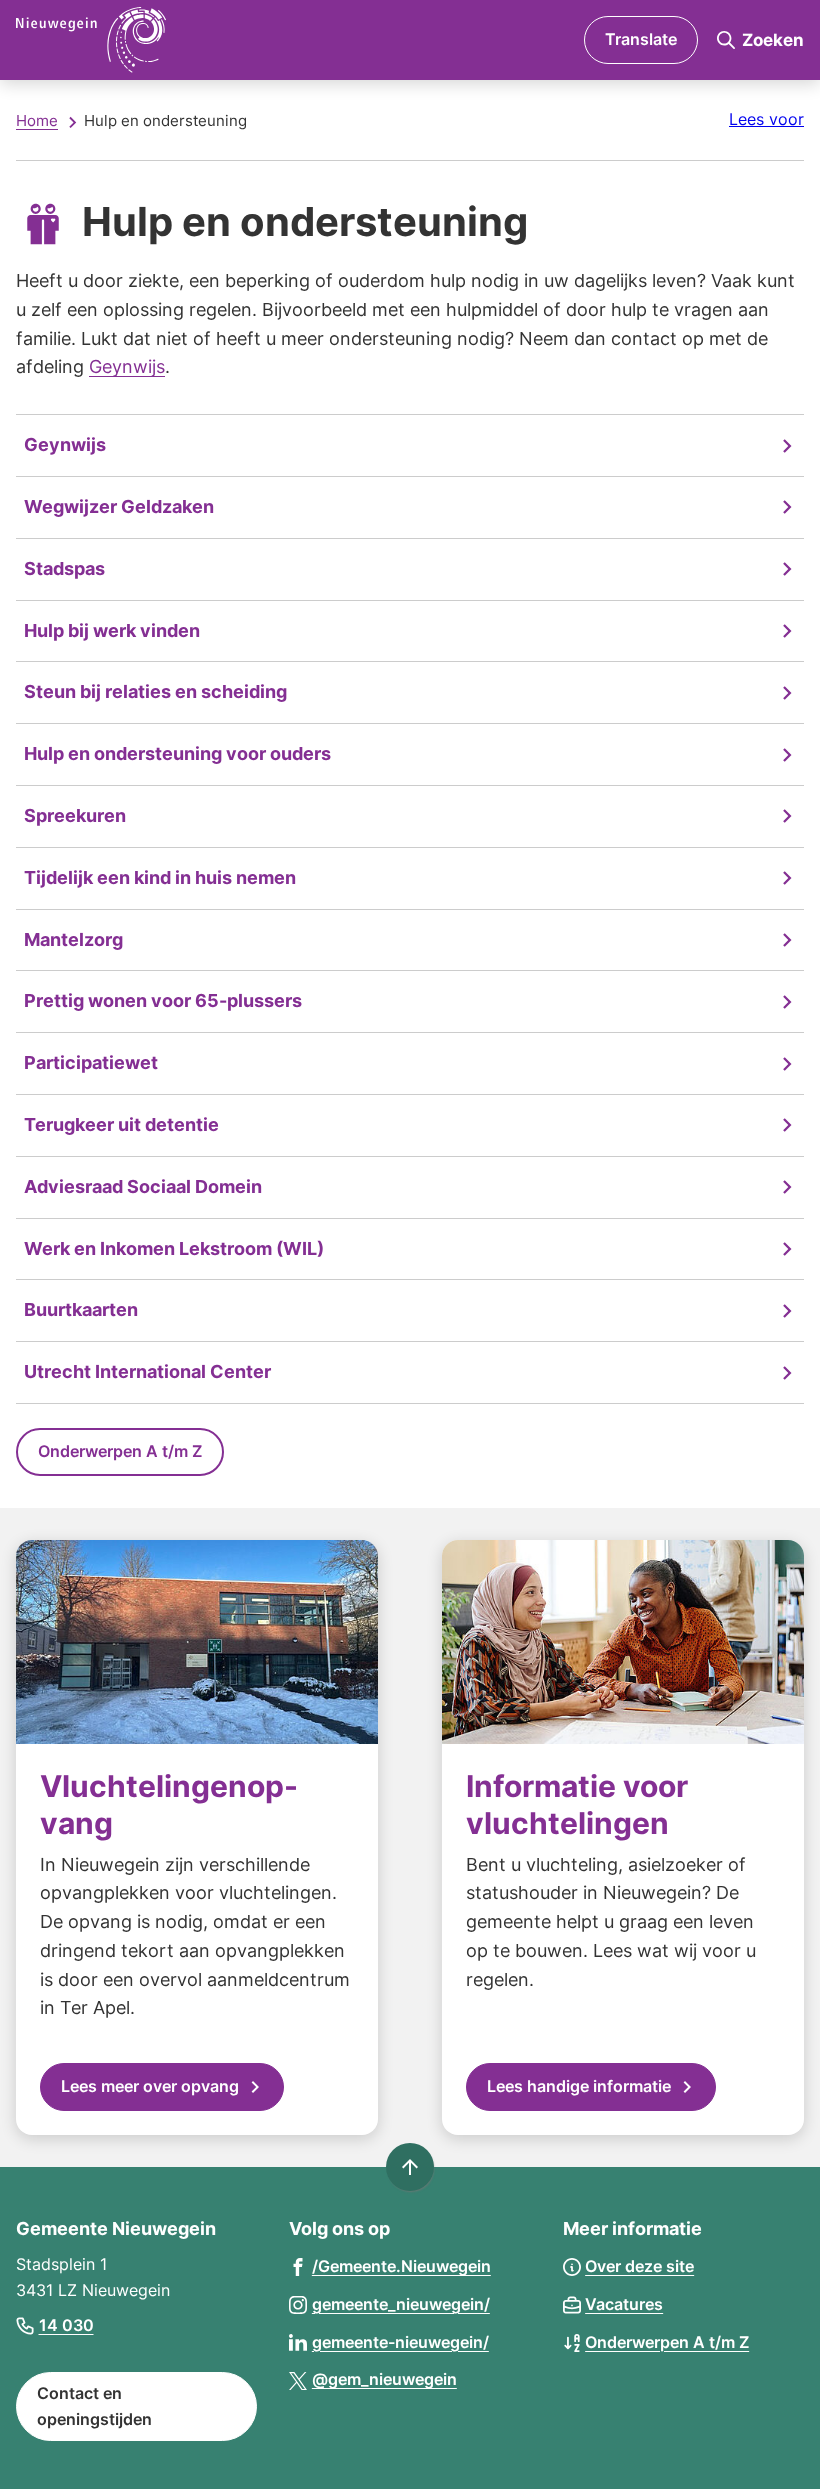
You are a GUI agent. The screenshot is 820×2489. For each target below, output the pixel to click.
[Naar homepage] (191, 40)
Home (37, 120)
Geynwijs (127, 366)
